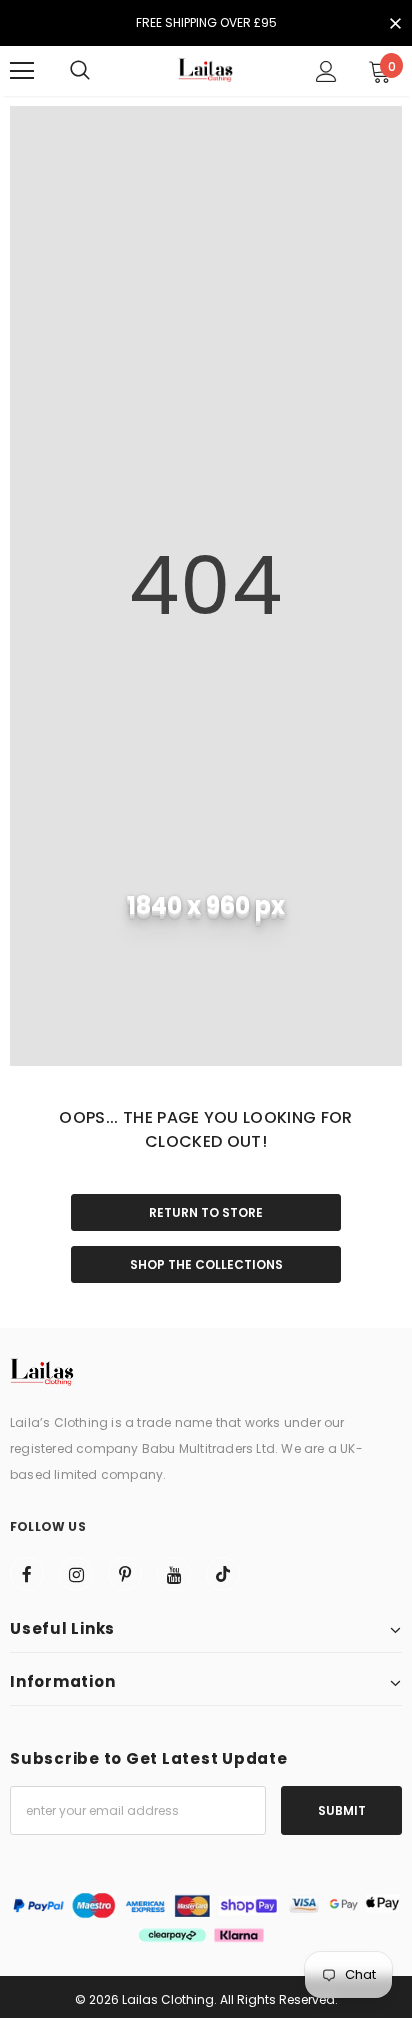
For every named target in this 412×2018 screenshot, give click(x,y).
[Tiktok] (223, 1574)
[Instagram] (76, 1574)
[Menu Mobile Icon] (22, 71)
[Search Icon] (80, 71)
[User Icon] (326, 71)
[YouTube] (174, 1574)
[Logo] (206, 70)
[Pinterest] (125, 1574)
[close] (395, 25)
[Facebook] (27, 1574)
